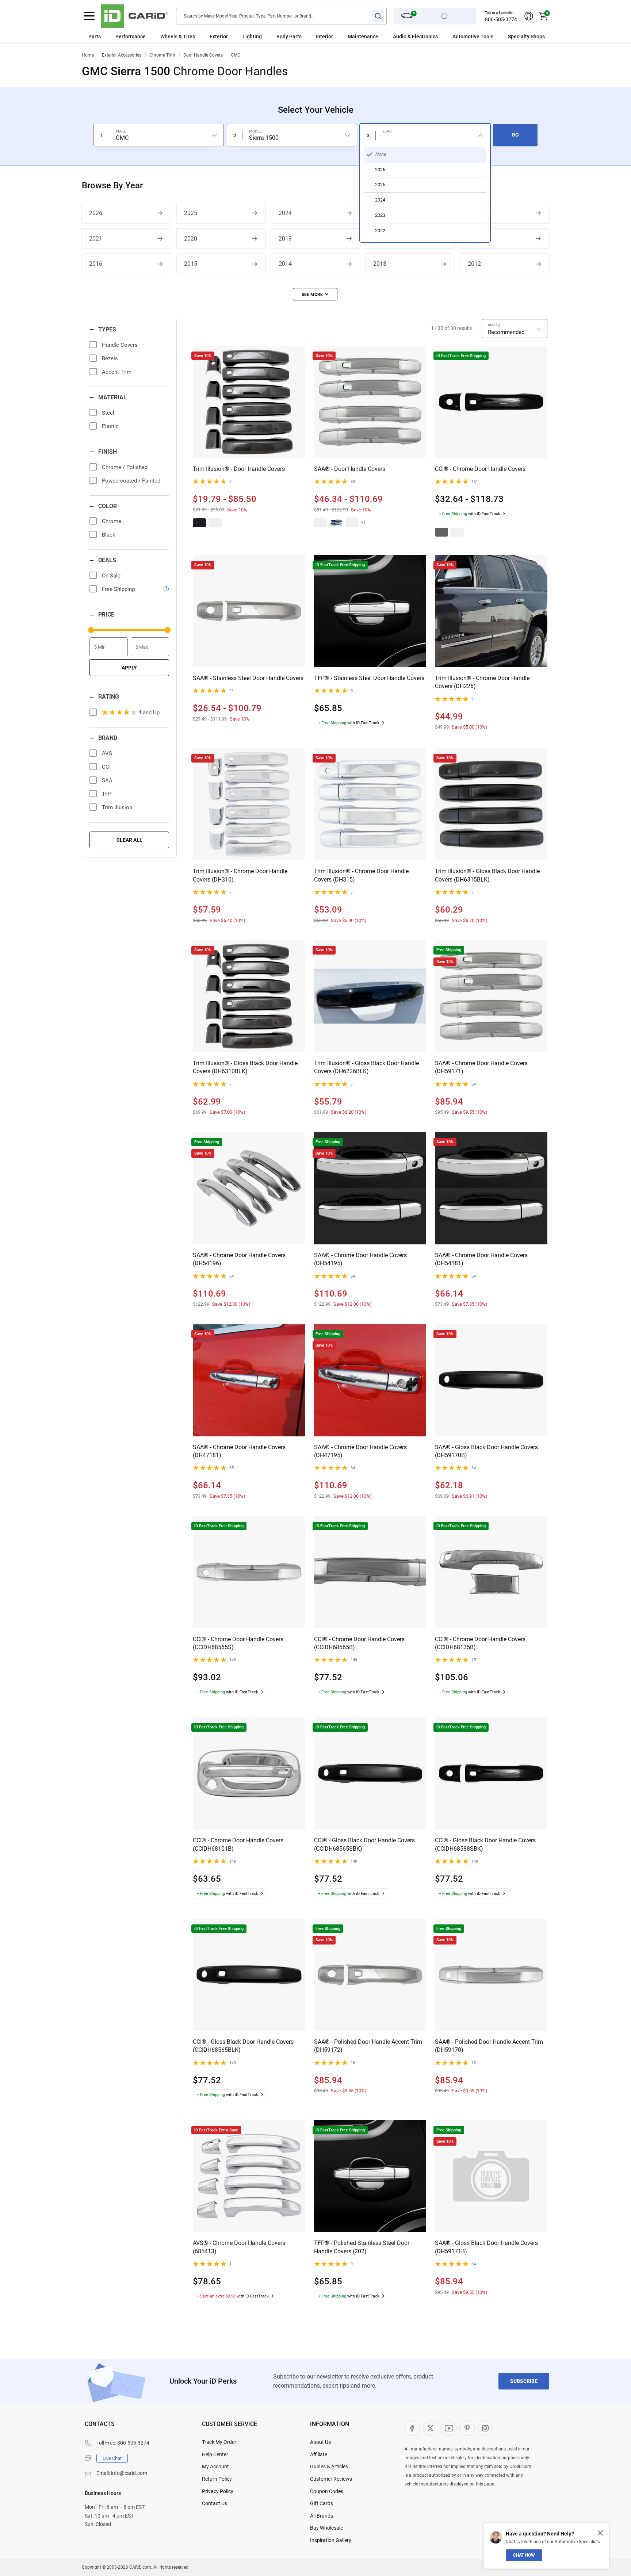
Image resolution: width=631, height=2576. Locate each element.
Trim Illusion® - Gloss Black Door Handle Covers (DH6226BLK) (366, 1067)
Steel (108, 413)
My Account (215, 2466)
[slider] (91, 630)
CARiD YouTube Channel (449, 2428)
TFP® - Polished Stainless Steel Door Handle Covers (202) (362, 2247)
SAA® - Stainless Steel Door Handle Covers (248, 678)
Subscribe (524, 2381)
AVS (107, 753)
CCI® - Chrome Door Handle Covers (480, 469)
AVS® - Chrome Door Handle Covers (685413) (239, 2247)
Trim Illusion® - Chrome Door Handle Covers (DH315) (361, 875)
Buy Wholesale (326, 2528)
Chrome (112, 521)
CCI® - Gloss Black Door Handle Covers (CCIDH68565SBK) (364, 1844)
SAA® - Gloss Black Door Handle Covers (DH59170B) (486, 1451)
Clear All (129, 840)
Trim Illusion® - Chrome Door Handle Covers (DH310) (240, 875)
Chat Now (524, 2555)
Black (109, 535)
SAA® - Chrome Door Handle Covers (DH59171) (481, 1067)
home (88, 55)
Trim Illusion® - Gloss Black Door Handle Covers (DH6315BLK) (487, 875)
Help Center (215, 2454)
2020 (191, 239)
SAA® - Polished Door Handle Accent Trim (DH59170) (489, 2046)
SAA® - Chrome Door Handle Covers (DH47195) (360, 1451)
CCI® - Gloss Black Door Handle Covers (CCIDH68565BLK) (243, 2046)
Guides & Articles (329, 2466)
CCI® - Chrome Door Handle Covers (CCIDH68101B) (238, 1844)
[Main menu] (89, 16)
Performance (131, 37)
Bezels (110, 358)
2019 (285, 239)
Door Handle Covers (203, 55)
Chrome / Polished (125, 467)
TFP (107, 794)
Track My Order (219, 2442)
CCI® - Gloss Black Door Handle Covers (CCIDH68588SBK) (485, 1844)
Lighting (252, 37)
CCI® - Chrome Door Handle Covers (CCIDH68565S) (238, 1643)
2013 (380, 264)
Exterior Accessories (122, 55)
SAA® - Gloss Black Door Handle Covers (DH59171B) (486, 2247)
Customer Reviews (331, 2479)
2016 (96, 264)
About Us (320, 2442)
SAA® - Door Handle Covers (350, 469)
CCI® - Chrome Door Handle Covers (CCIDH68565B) (359, 1643)
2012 (474, 264)
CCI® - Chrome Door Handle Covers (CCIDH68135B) (480, 1643)
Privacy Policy (218, 2491)
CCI (106, 767)
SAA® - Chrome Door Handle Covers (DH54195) (360, 1259)
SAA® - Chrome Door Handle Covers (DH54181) (481, 1259)
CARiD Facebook (412, 2428)
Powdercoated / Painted (131, 481)
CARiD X (431, 2428)
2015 (191, 264)
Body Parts (289, 37)
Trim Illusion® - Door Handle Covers (239, 469)
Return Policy (217, 2479)
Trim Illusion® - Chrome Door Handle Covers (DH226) (482, 682)
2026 (96, 213)
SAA (107, 780)
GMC (236, 55)
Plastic (110, 426)
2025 (191, 213)
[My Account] (529, 16)
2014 (285, 264)
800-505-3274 (501, 19)
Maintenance (363, 37)
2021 (96, 239)
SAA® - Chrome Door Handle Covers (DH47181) (239, 1451)
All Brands (322, 2516)
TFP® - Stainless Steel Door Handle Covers (369, 678)
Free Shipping (118, 589)
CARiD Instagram (485, 2428)
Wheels (169, 37)
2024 (285, 213)
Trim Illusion (117, 807)
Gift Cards (322, 2503)
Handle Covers (120, 345)
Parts (95, 37)
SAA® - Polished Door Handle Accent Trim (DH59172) (368, 2046)
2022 (474, 213)
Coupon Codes (327, 2491)
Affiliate (319, 2454)
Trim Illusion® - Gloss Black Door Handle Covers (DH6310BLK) (245, 1067)
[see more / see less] (315, 294)
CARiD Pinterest (467, 2428)
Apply (129, 668)
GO (515, 135)
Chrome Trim (162, 55)
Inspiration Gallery (331, 2540)
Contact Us (215, 2503)
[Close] (600, 2533)
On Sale (111, 576)
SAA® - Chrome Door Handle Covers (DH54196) (239, 1259)
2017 (474, 239)
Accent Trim (117, 372)
